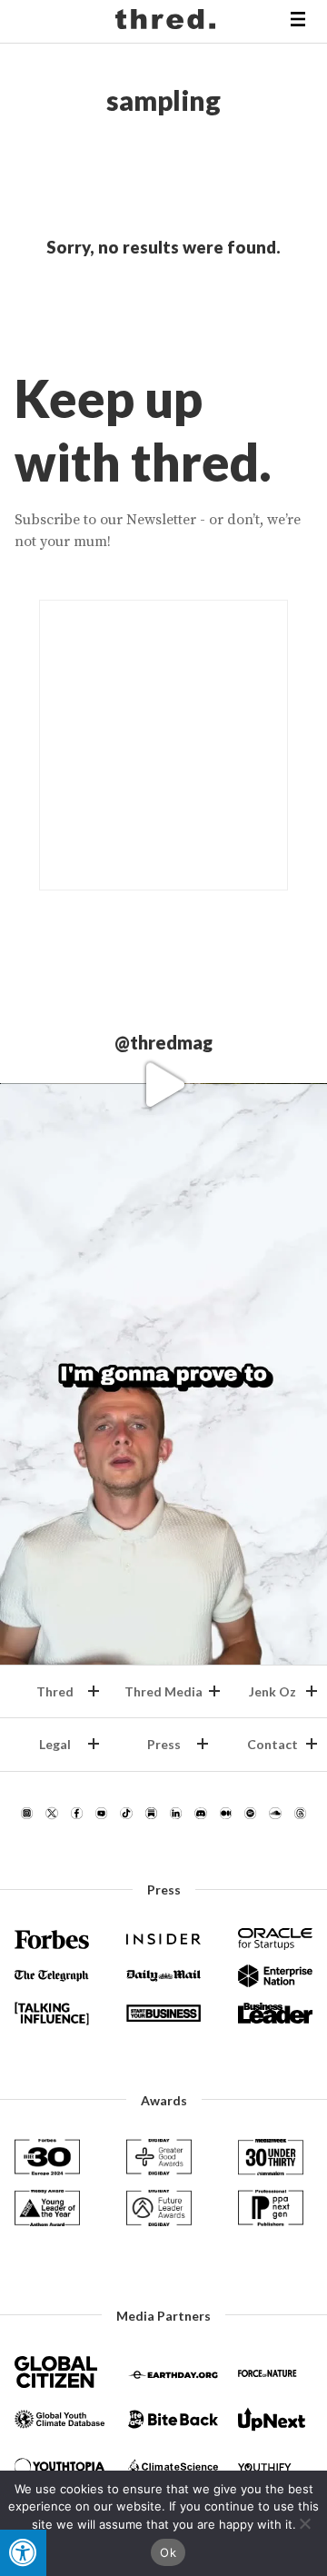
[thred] (168, 22)
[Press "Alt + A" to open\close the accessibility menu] (23, 2553)
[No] (304, 2523)
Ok (168, 2552)
